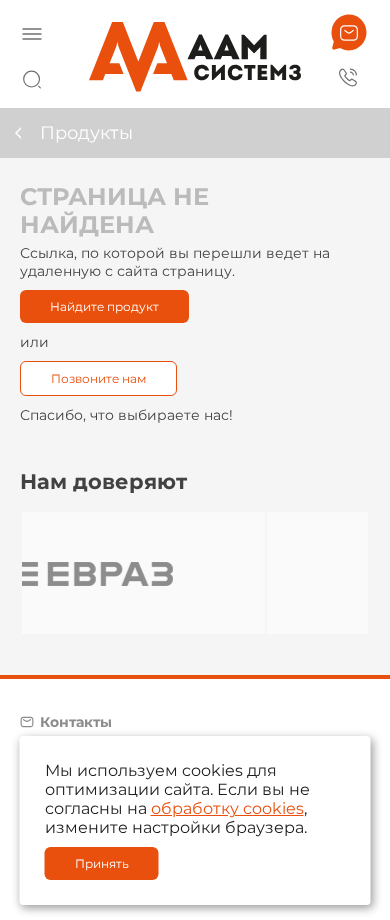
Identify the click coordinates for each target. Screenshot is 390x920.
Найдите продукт (104, 306)
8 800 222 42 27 (349, 76)
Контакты (76, 722)
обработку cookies (227, 808)
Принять (102, 863)
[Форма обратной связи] (349, 32)
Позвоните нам (98, 378)
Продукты (86, 133)
